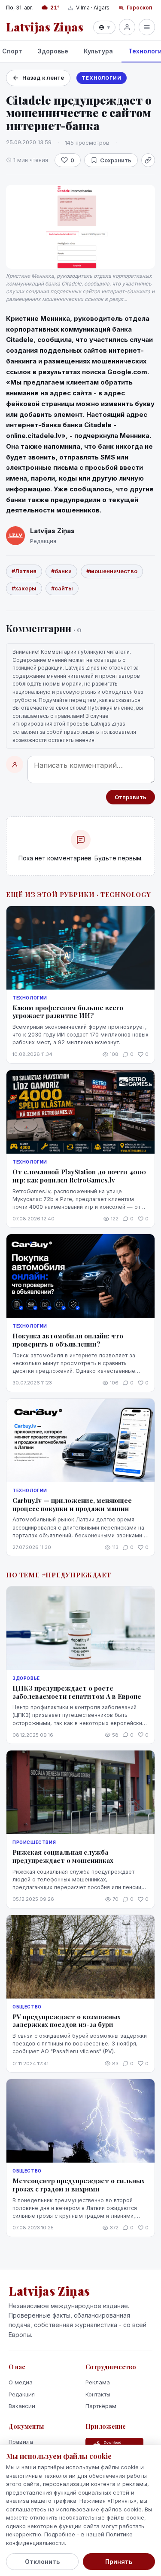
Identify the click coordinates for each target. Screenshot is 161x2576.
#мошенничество (112, 571)
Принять (119, 2562)
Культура (98, 51)
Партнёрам (101, 2406)
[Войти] (127, 27)
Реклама (98, 2382)
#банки (61, 571)
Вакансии (22, 2406)
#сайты (62, 588)
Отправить (131, 797)
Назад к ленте (43, 78)
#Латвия (24, 571)
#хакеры (24, 588)
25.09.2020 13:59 (29, 142)
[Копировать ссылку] (148, 160)
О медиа (21, 2382)
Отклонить (42, 2562)
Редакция (22, 2394)
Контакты (98, 2394)
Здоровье (53, 51)
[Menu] (147, 27)
